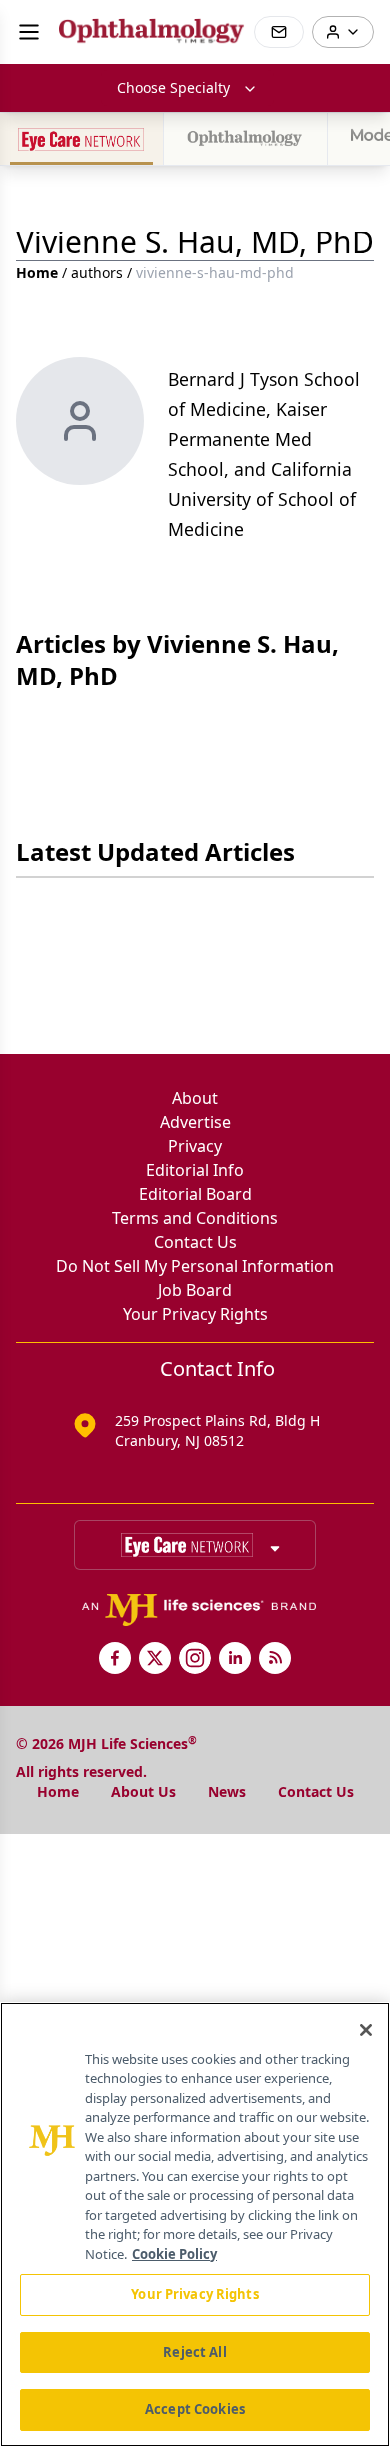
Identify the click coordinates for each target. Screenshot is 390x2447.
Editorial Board (195, 1194)
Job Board (195, 1290)
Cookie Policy (174, 2254)
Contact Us (195, 1242)
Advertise (195, 1122)
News (227, 1791)
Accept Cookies (195, 2409)
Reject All (194, 2352)
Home (37, 272)
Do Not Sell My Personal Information (195, 1266)
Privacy (195, 1146)
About (195, 1098)
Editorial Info (195, 1170)
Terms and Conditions (195, 1218)
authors (97, 272)
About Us (143, 1791)
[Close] (366, 2030)
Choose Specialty (173, 87)
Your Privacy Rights (195, 1314)
